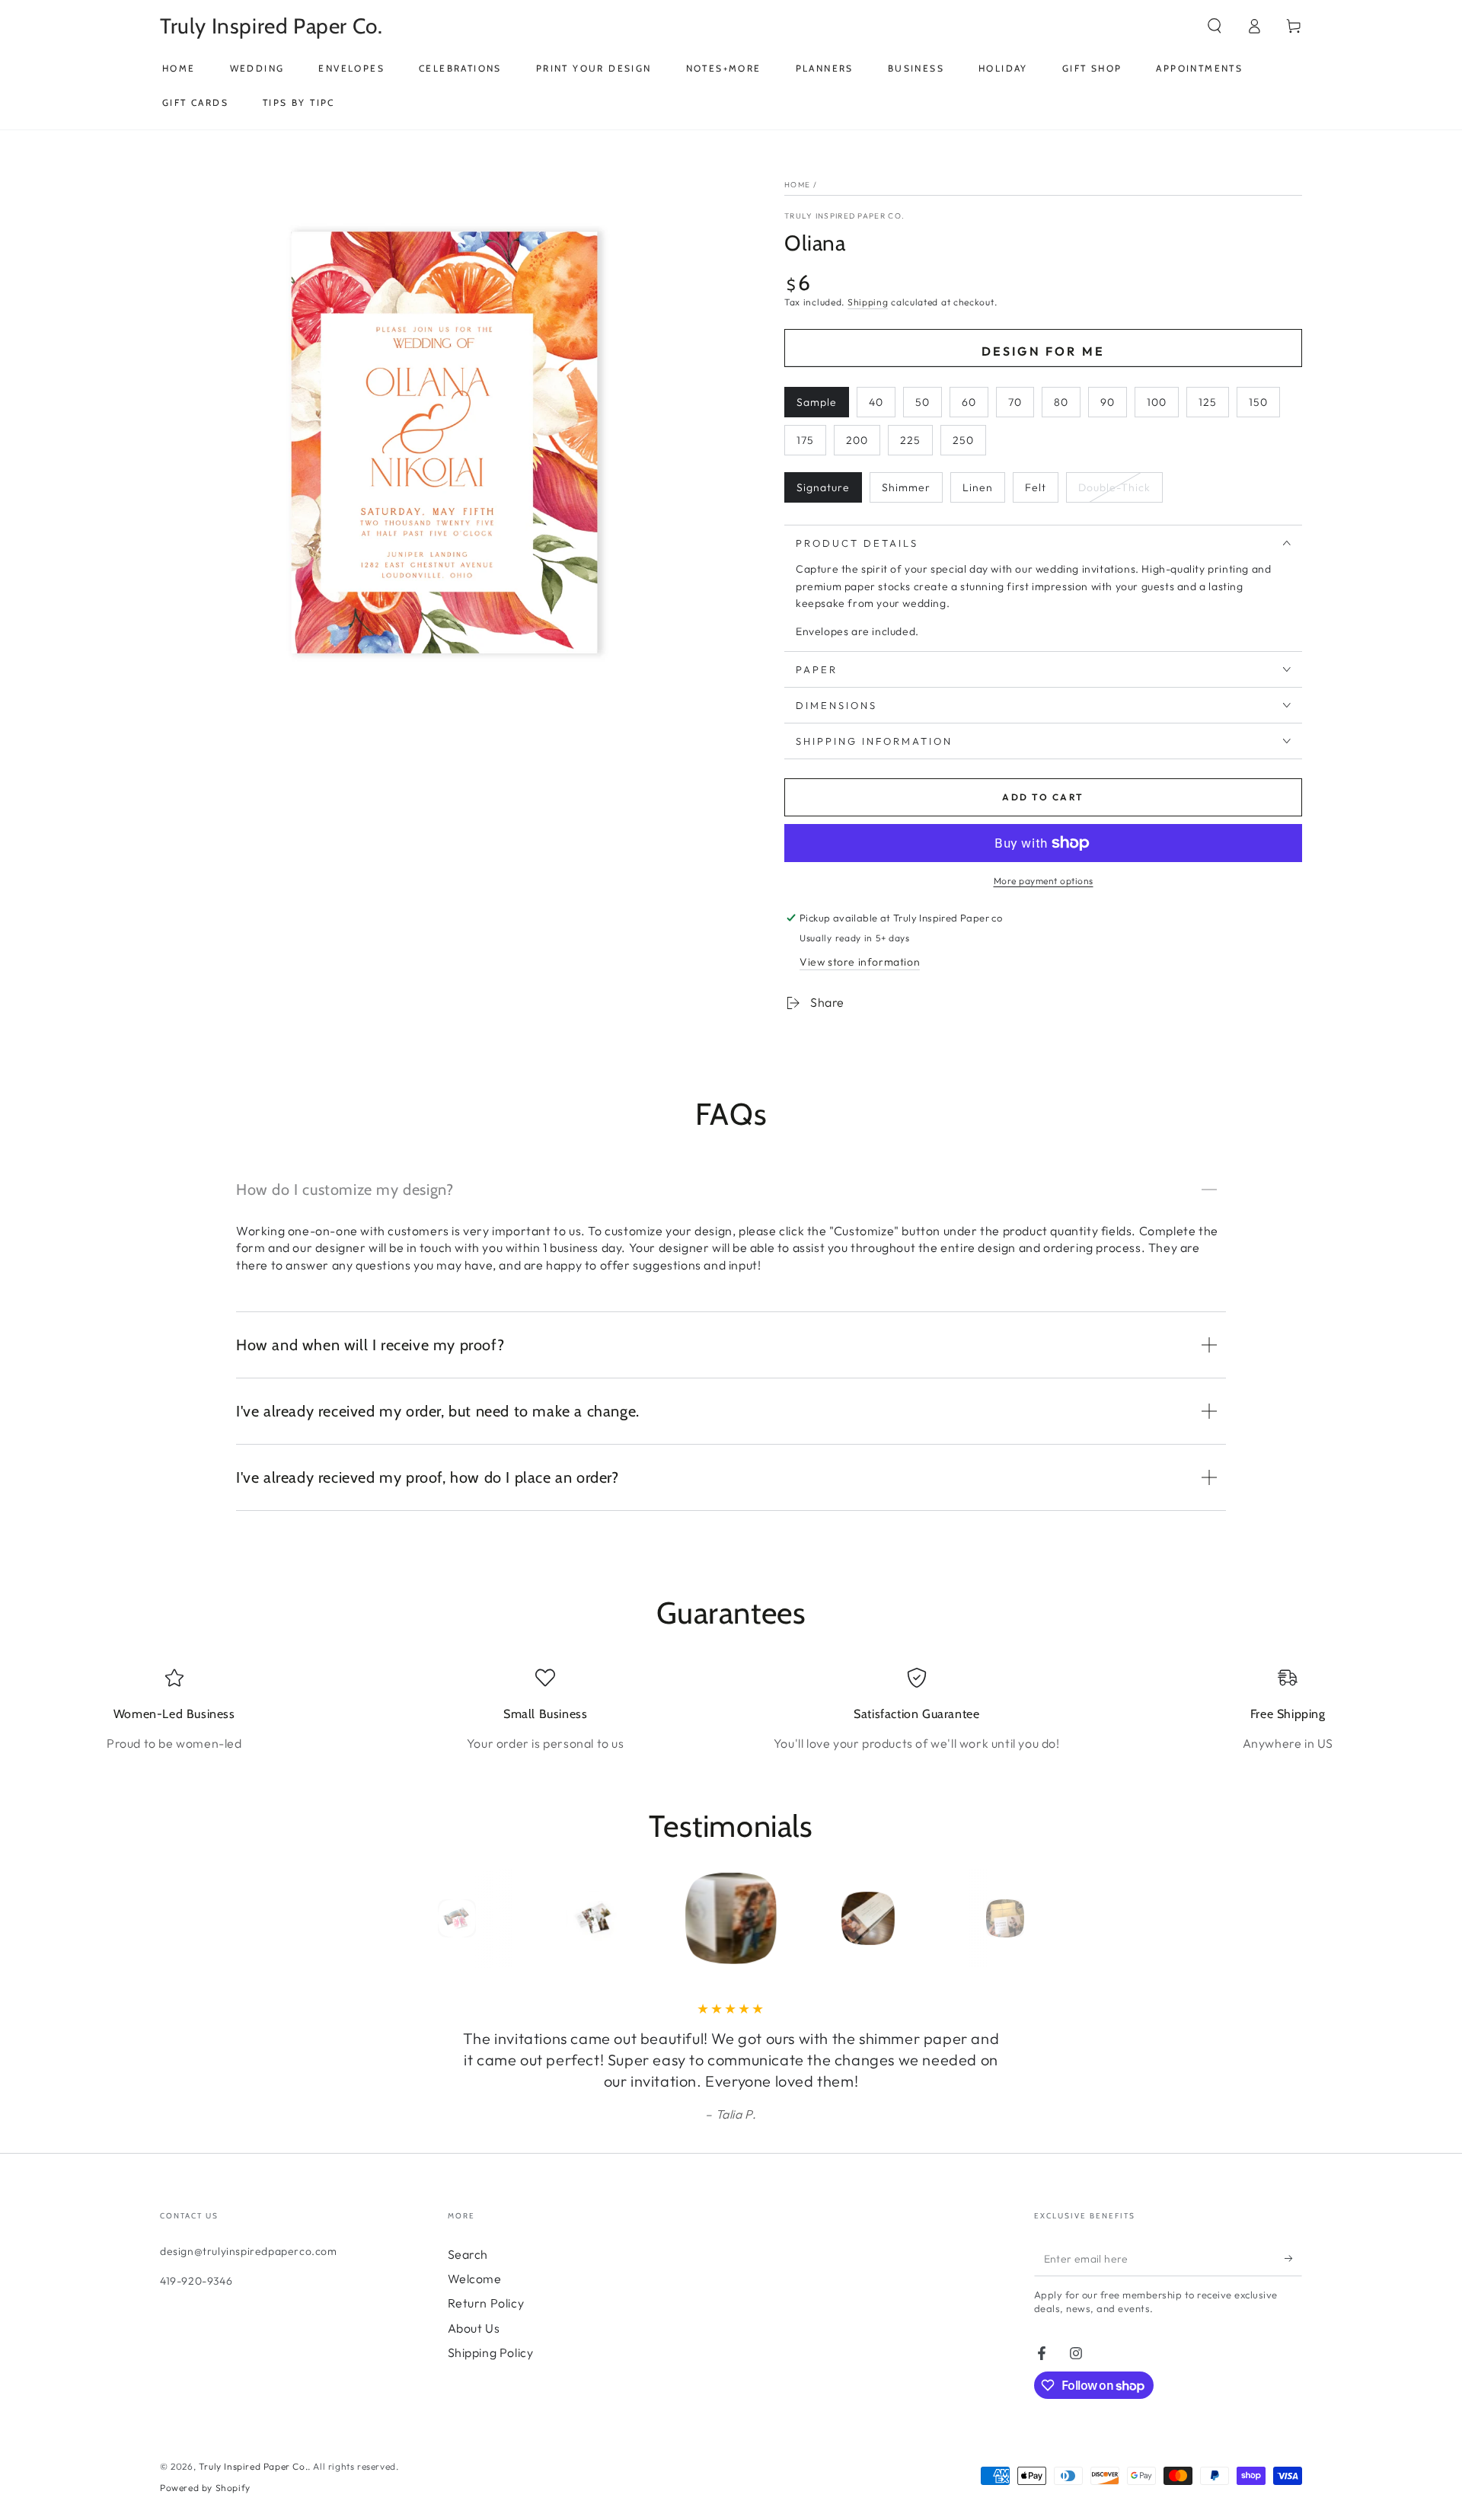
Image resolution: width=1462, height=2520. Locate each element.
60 (969, 402)
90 (1108, 402)
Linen (978, 487)
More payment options (1044, 881)
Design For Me (1044, 351)
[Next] (1039, 1918)
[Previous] (423, 1918)
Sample (817, 402)
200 (857, 440)
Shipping (868, 302)
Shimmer (906, 487)
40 (876, 402)
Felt (1036, 487)
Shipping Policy (491, 2352)
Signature (823, 487)
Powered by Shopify (205, 2488)
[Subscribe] (1293, 2259)
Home (797, 185)
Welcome (475, 2279)
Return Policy (486, 2303)
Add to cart (1043, 797)
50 (923, 402)
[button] (1215, 26)
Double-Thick (1114, 487)
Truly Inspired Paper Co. (844, 216)
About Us (474, 2328)
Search (468, 2254)
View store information (860, 962)
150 (1258, 402)
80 (1061, 402)
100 (1157, 402)
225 (910, 440)
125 (1208, 402)
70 (1015, 402)
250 (963, 440)
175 (805, 440)
